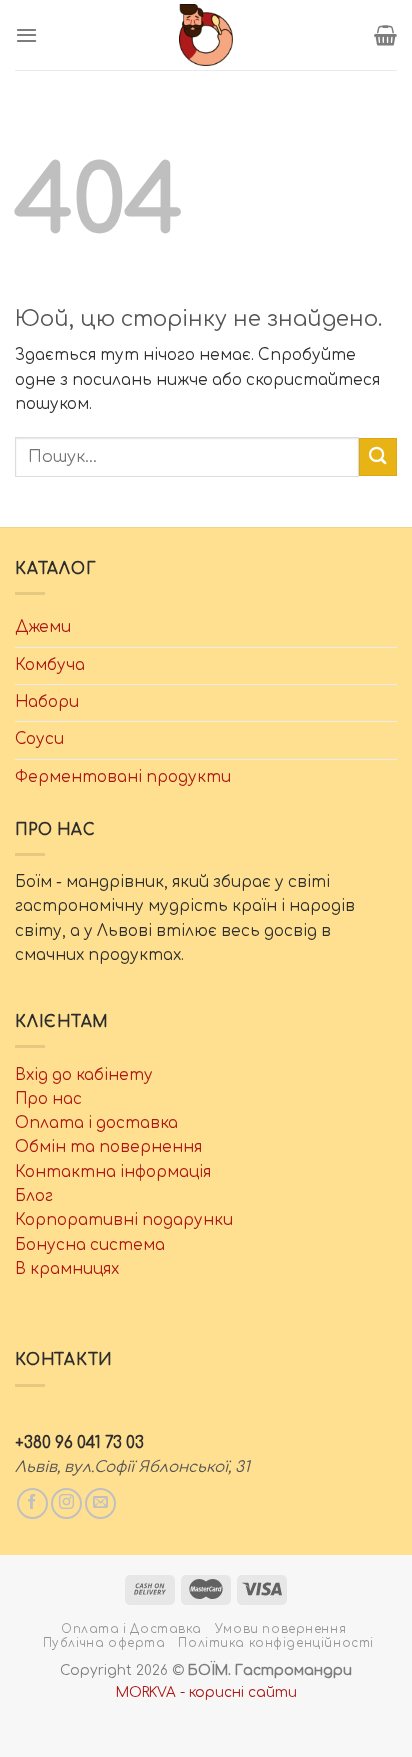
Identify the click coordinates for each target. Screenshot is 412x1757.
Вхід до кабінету (84, 1075)
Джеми (43, 627)
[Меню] (26, 35)
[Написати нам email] (100, 1503)
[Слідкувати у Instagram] (66, 1503)
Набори (47, 702)
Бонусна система (90, 1245)
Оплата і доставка (96, 1123)
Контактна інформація (113, 1172)
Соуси (39, 739)
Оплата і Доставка (131, 1629)
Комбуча (50, 665)
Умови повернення (280, 1629)
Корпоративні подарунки (124, 1220)
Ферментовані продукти (123, 777)
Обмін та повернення (108, 1147)
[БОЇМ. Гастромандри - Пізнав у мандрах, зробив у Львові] (206, 35)
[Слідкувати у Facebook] (32, 1503)
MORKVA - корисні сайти (206, 1692)
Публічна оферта (104, 1643)
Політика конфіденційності (276, 1643)
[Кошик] (385, 35)
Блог (34, 1196)
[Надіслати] (378, 456)
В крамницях (67, 1269)
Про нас (48, 1099)
